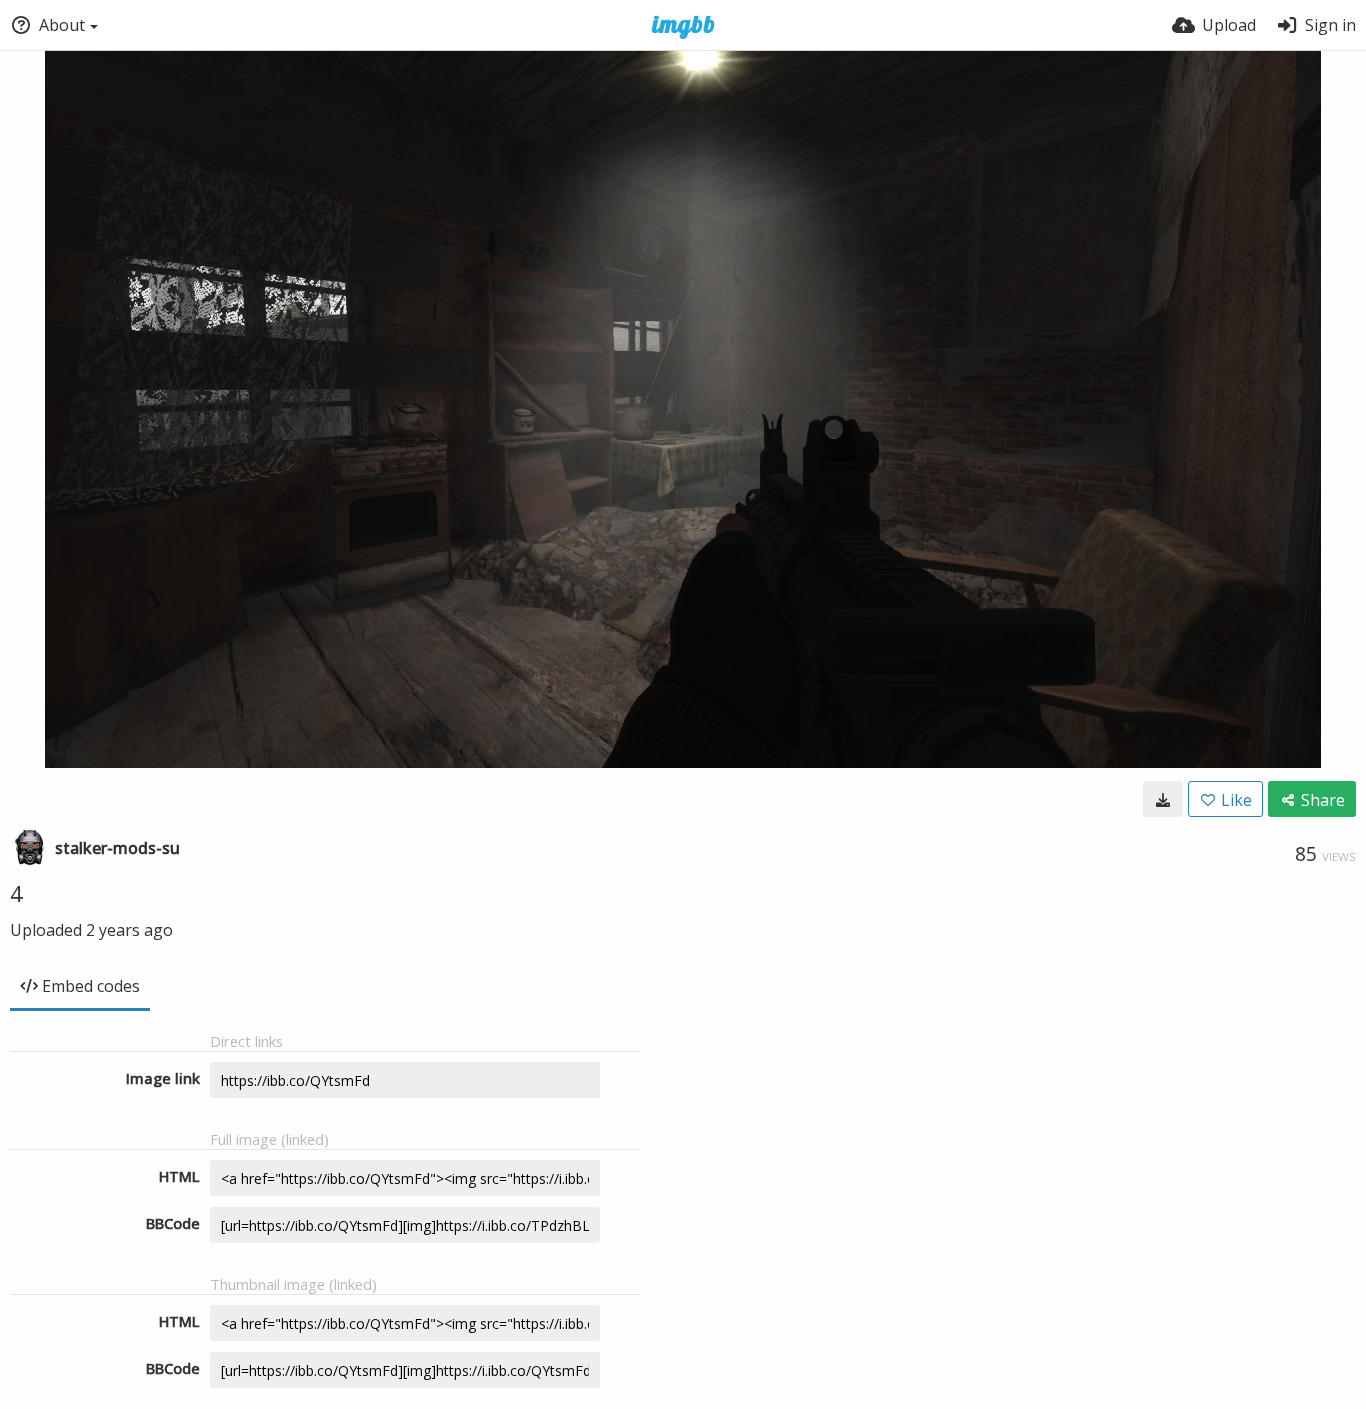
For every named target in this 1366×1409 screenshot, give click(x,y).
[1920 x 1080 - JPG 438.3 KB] (1163, 799)
